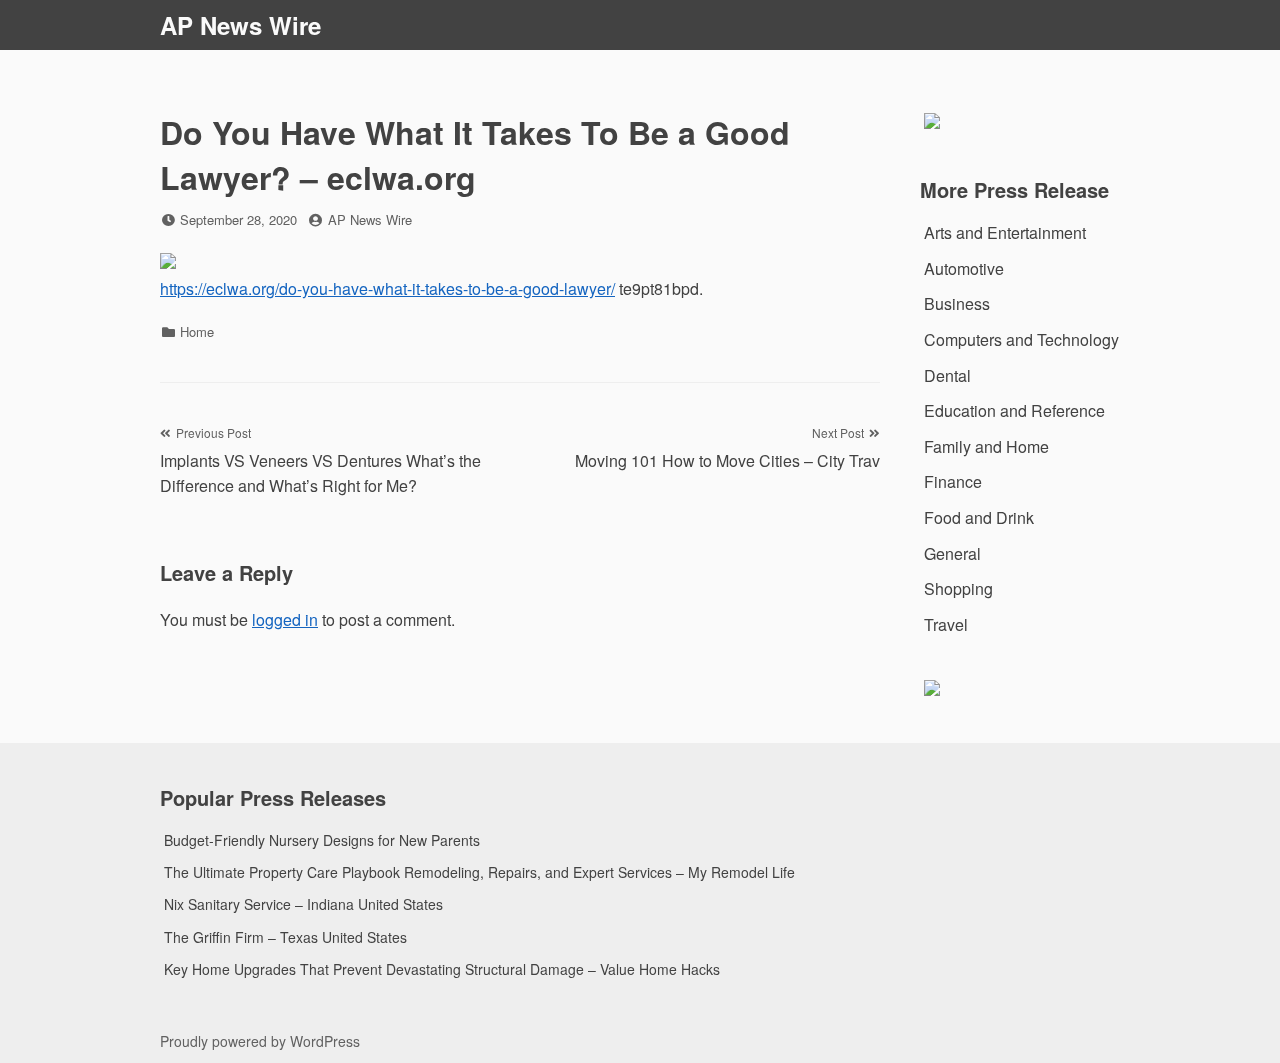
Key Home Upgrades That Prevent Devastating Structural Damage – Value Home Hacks (442, 969)
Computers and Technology (1021, 339)
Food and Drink (979, 517)
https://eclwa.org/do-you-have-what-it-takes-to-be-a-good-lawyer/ (387, 288)
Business (957, 303)
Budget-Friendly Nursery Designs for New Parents (322, 840)
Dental (947, 375)
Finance (953, 481)
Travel (946, 624)
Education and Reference (1014, 410)
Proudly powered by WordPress (260, 1041)
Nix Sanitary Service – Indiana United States (303, 904)
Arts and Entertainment (1005, 232)
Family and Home (986, 446)
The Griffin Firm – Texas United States (285, 937)
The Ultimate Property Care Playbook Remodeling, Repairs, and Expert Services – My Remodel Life (479, 872)
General (952, 553)
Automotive (964, 268)
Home (197, 331)
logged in (285, 619)
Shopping (958, 588)
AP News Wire (240, 25)
